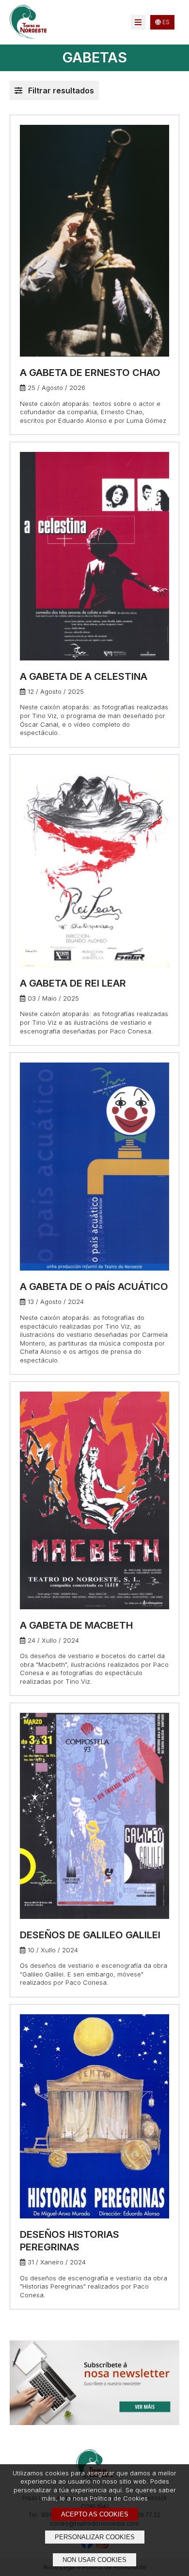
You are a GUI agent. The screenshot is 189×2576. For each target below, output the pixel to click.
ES (165, 22)
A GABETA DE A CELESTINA (84, 676)
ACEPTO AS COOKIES (95, 2514)
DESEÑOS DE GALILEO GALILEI (90, 1935)
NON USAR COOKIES (94, 2560)
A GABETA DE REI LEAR (73, 983)
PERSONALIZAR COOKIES (95, 2537)
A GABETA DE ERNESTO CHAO (90, 373)
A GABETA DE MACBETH (76, 1625)
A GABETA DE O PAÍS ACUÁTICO (94, 1287)
